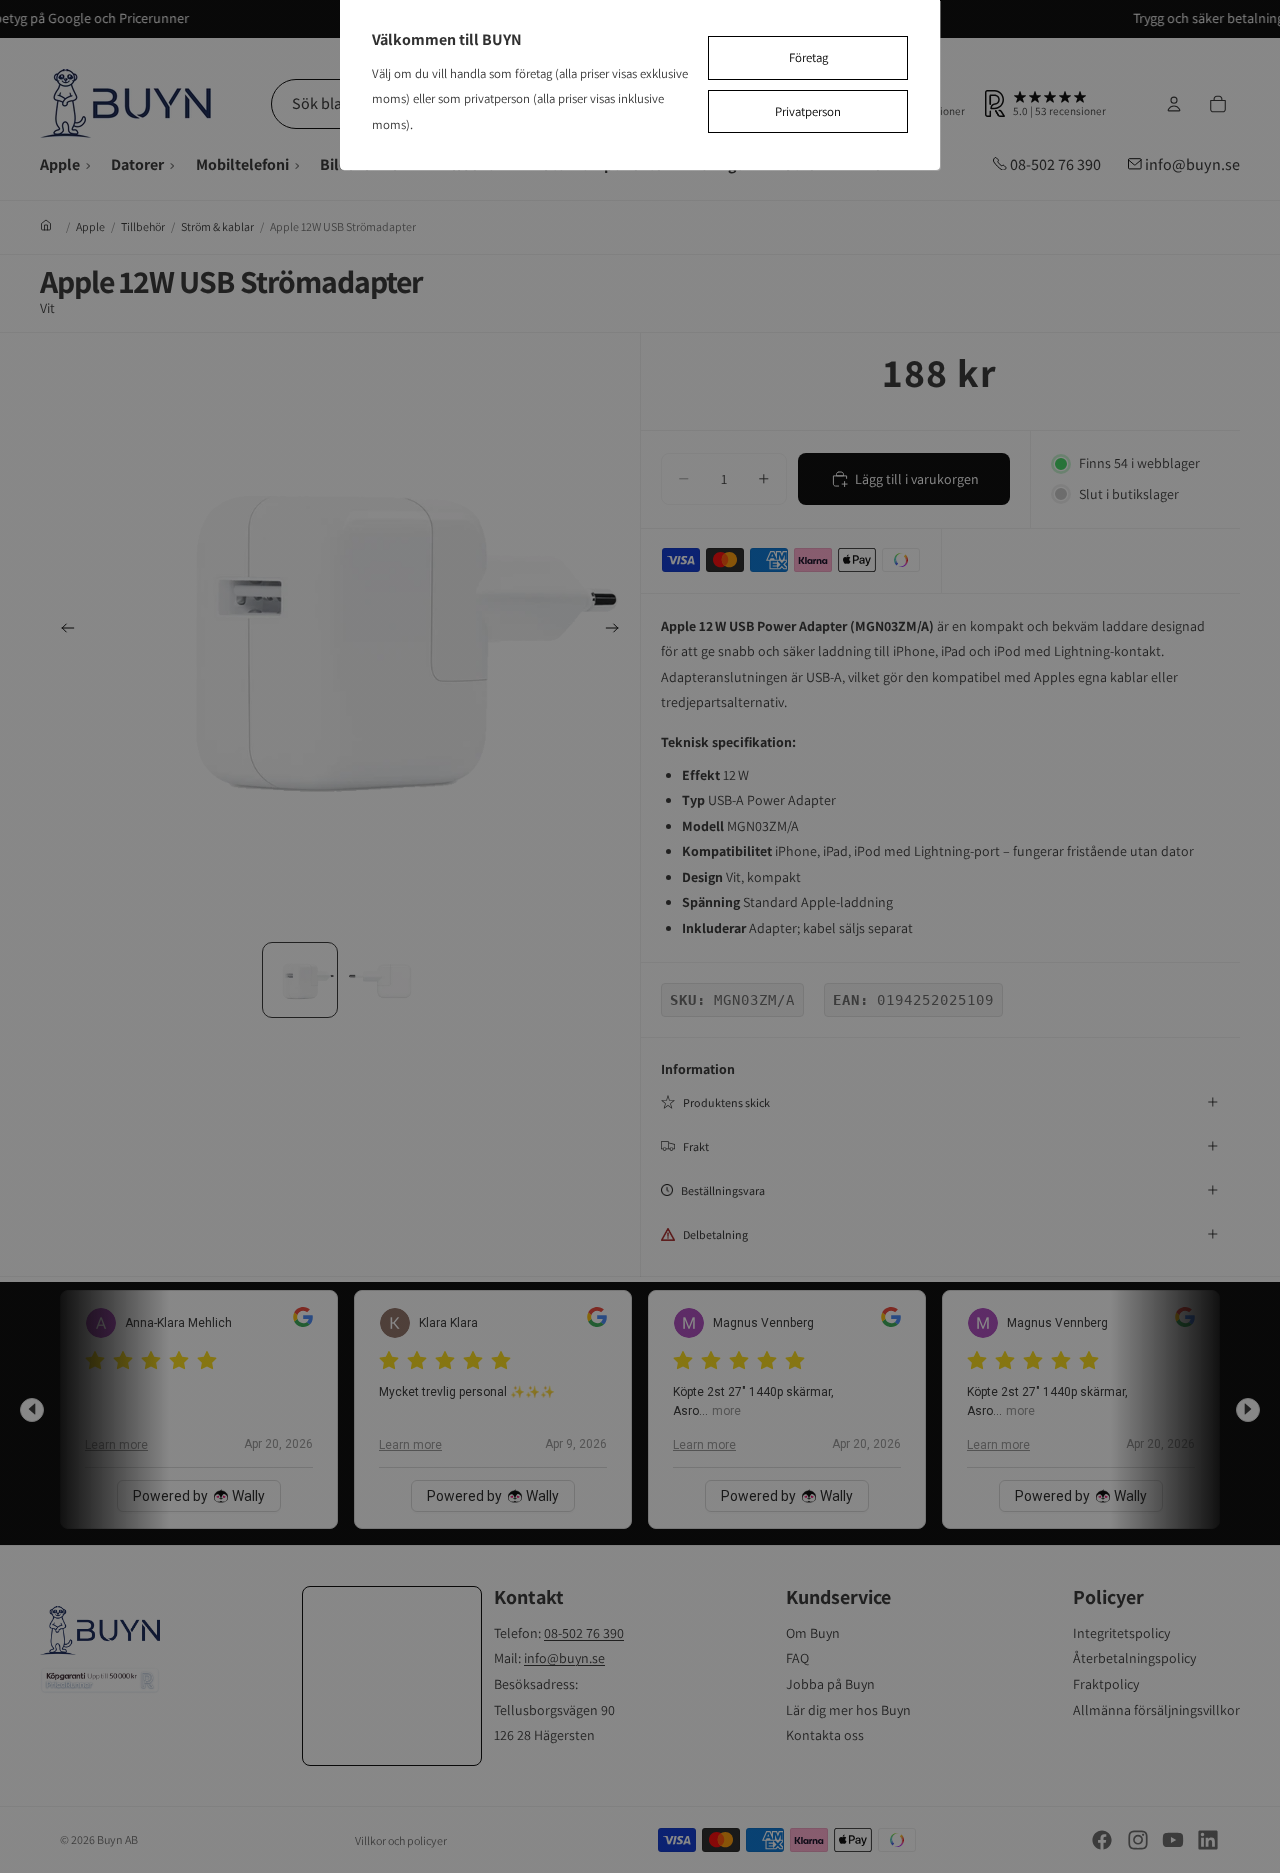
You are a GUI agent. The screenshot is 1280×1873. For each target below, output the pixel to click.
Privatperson (808, 111)
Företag (808, 57)
